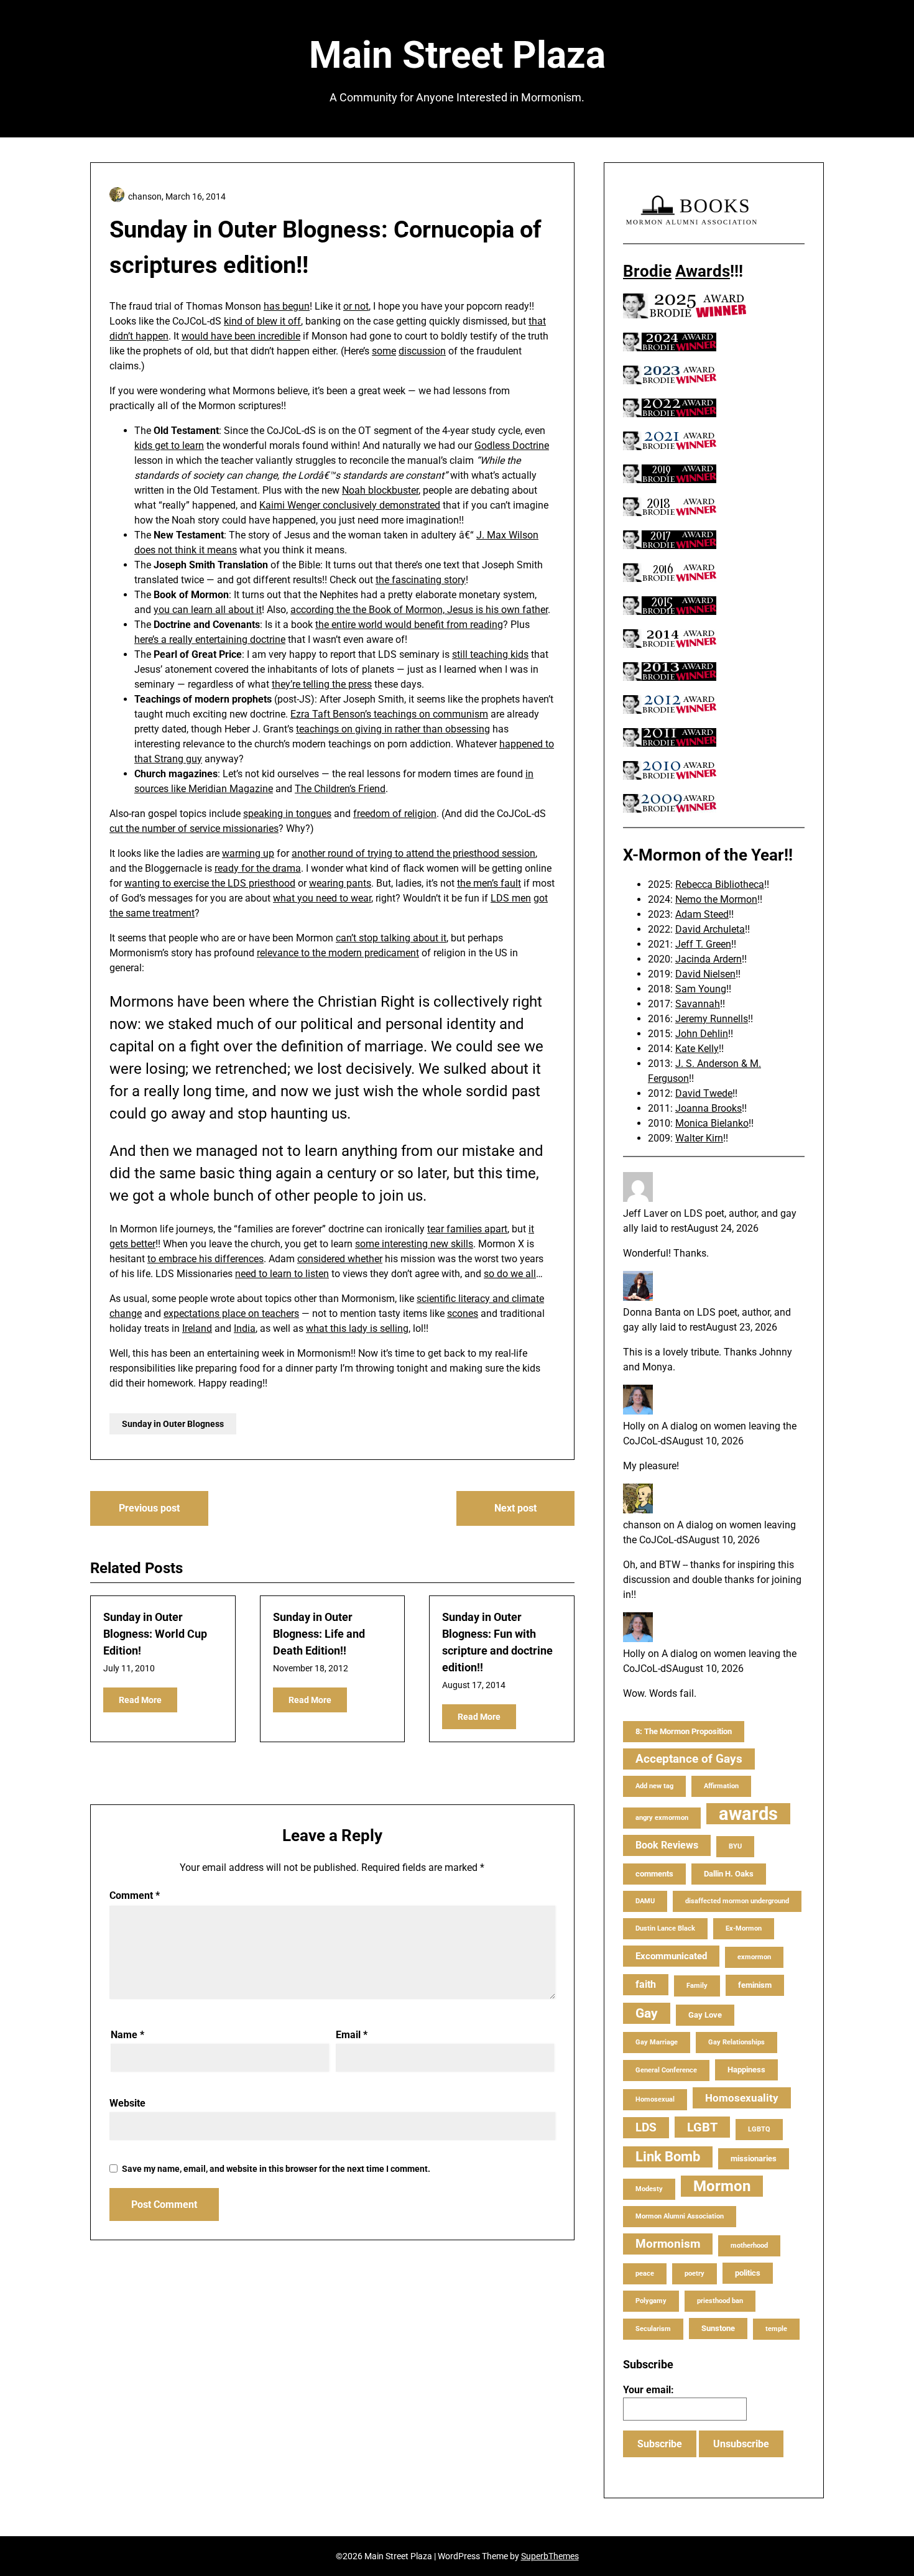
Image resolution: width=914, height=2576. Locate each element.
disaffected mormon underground (737, 1901)
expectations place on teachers (231, 1313)
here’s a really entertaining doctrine (210, 639)
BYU (735, 1846)
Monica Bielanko (712, 1123)
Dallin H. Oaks (729, 1874)
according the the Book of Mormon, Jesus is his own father (419, 610)
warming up (248, 853)
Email (352, 2035)
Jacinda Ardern (709, 959)
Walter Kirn (699, 1138)
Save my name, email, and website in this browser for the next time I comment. (276, 2169)
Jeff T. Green (703, 944)
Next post (515, 1508)
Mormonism (668, 2244)
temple (776, 2329)
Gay (647, 2013)
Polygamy (651, 2301)
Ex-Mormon (744, 1928)
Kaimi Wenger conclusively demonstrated (350, 505)
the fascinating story (421, 580)
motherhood (749, 2246)
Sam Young (701, 989)
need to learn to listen (282, 1274)
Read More (140, 1700)
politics (748, 2273)
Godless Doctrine (512, 445)
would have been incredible (241, 336)
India (245, 1328)
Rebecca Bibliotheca (720, 884)
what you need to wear (322, 898)
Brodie (647, 271)
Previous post (149, 1508)
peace (645, 2274)
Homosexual (655, 2099)
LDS (646, 2127)
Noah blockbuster (380, 490)
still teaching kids (490, 654)
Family (697, 1986)
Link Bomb (668, 2157)
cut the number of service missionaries (194, 829)
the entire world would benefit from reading (409, 625)
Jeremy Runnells (712, 1019)
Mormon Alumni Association (680, 2216)
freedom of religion (395, 814)
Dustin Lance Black (665, 1928)
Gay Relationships (736, 2042)
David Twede (704, 1093)
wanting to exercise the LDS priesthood (210, 883)
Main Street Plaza (457, 55)
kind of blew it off (262, 321)
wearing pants (340, 883)
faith (646, 1984)
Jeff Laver (645, 1213)
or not (356, 306)
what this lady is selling (357, 1328)
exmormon (754, 1957)
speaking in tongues (287, 814)
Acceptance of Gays (689, 1759)
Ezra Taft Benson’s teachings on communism (389, 714)
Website (127, 2103)
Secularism (653, 2329)
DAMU (645, 1901)
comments (654, 1874)
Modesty (649, 2189)
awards (748, 1814)
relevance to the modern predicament (338, 953)
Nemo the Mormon (716, 899)
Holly (634, 1426)
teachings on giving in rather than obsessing (393, 729)
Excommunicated (671, 1956)
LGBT (702, 2127)
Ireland (197, 1328)
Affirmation (721, 1786)
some (384, 351)
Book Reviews (667, 1845)
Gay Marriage (657, 2042)
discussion (422, 351)
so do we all (510, 1274)
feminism (755, 1985)
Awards (703, 271)
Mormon (722, 2186)
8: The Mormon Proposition (684, 1731)
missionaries (754, 2158)
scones (463, 1313)
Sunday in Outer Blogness (173, 1424)
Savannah (698, 1004)
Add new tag (654, 1786)
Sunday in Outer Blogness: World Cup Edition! (155, 1634)
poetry (695, 2274)
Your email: (649, 2390)
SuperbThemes (550, 2556)
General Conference (666, 2070)
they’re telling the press (322, 684)
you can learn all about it (208, 610)
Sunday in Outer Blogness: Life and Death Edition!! (319, 1634)
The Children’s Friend (340, 789)
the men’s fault (489, 883)
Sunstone (718, 2328)
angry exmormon (662, 1818)
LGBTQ (759, 2129)
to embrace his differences (205, 1259)
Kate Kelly (697, 1049)
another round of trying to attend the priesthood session (413, 853)
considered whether (340, 1259)
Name (127, 2035)
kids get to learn (169, 445)
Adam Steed (702, 914)
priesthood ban (720, 2301)
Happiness (746, 2070)
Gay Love (705, 2015)
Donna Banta (652, 1312)
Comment (135, 1895)
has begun (287, 306)
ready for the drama (258, 868)
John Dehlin (702, 1034)
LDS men (511, 898)
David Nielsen (705, 974)
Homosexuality (742, 2098)
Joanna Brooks (709, 1108)
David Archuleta (710, 929)
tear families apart (467, 1229)
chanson (642, 1525)
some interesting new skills (414, 1244)
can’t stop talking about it (391, 938)
